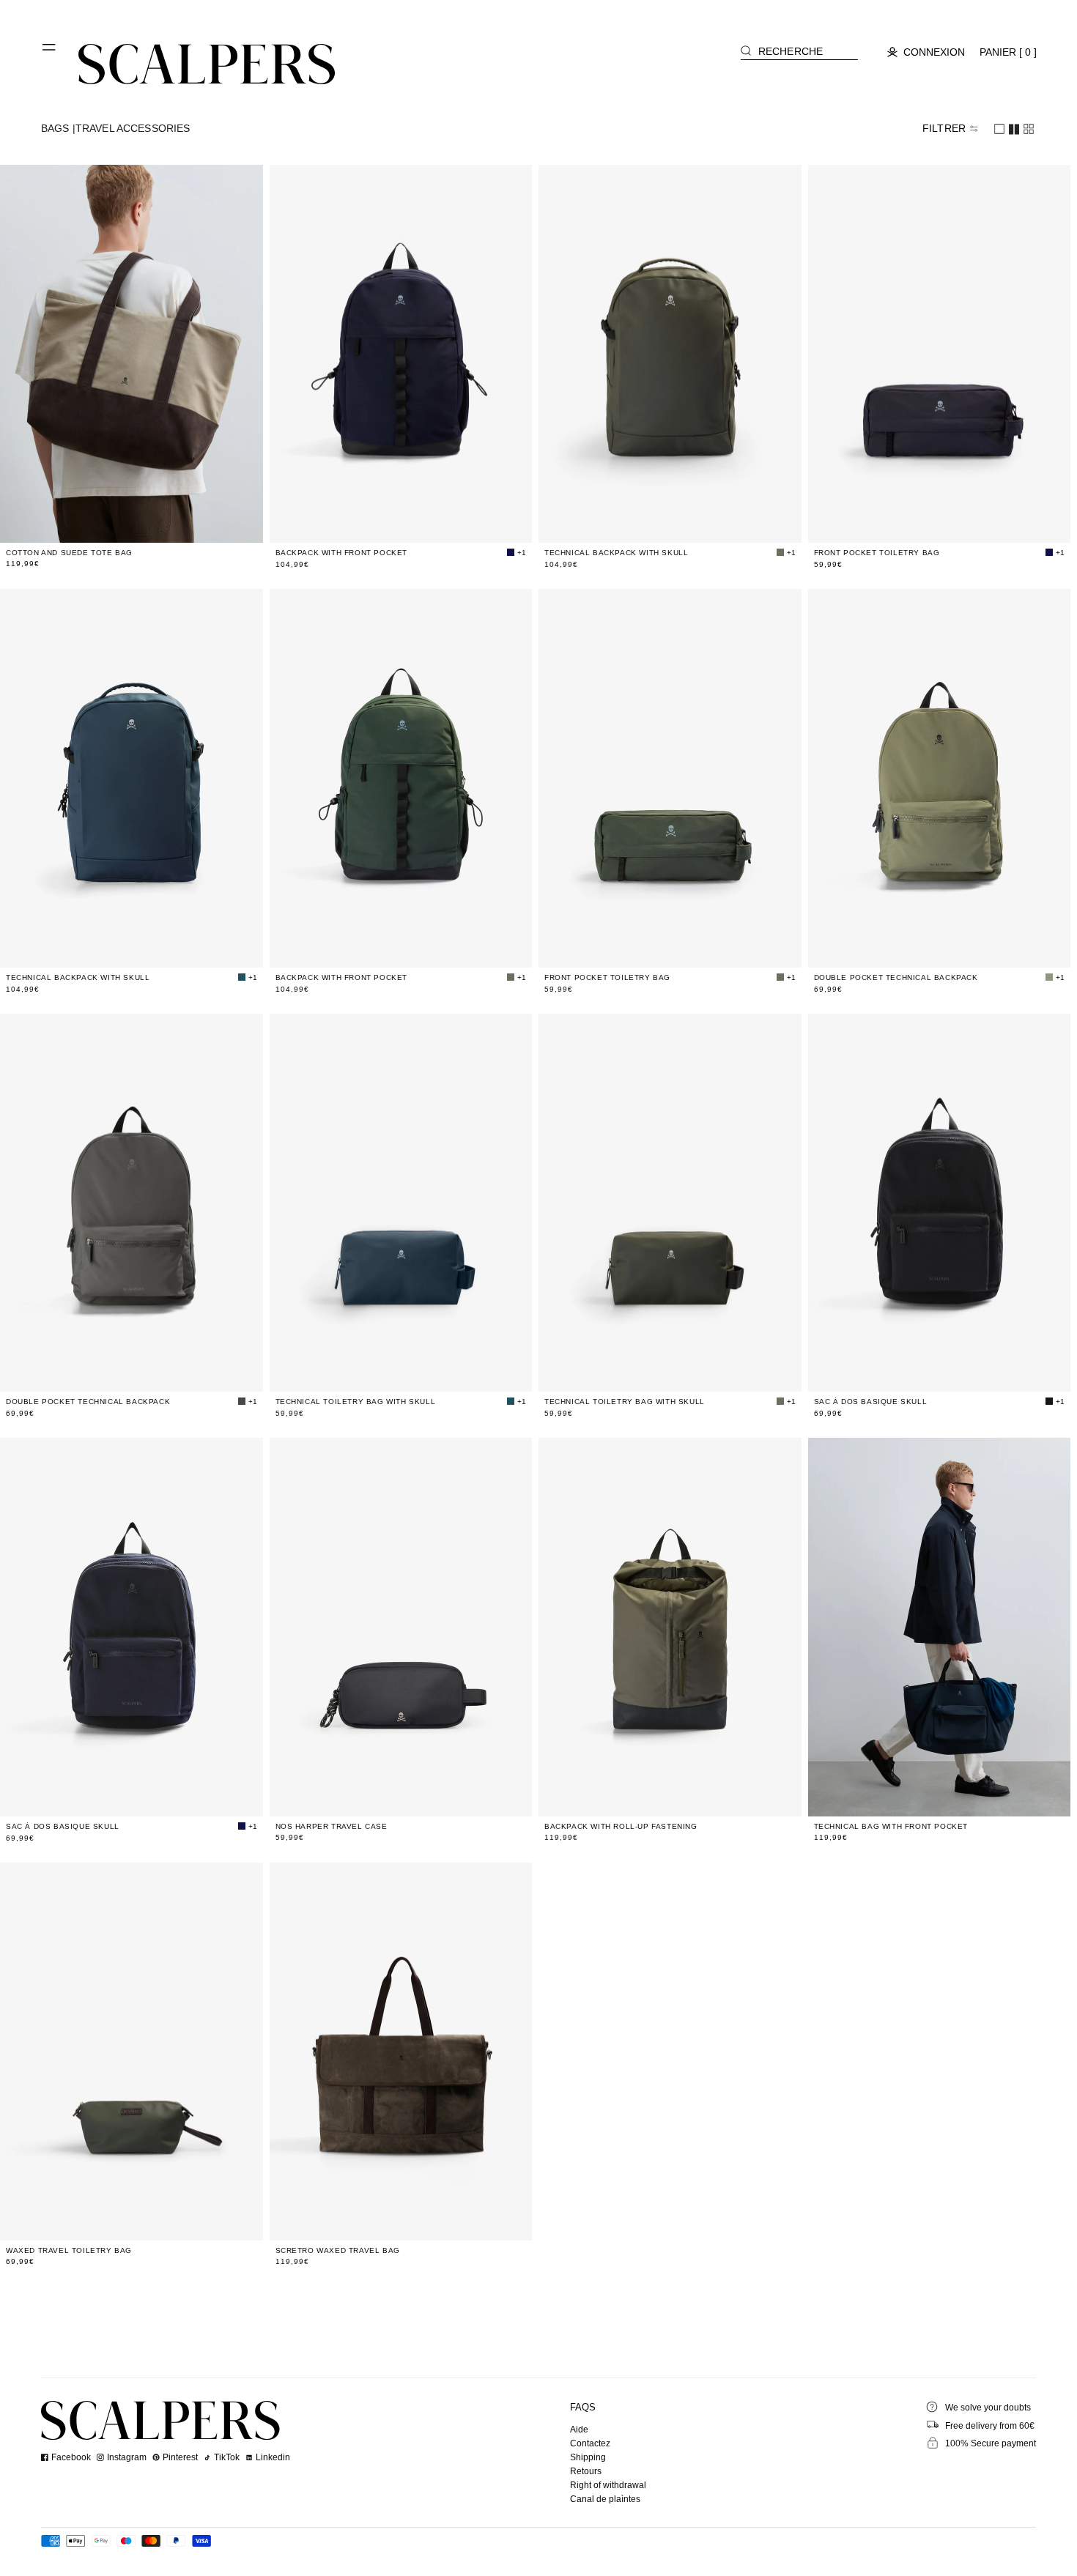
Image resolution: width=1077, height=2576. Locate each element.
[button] (50, 53)
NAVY (403, 1796)
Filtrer (944, 128)
